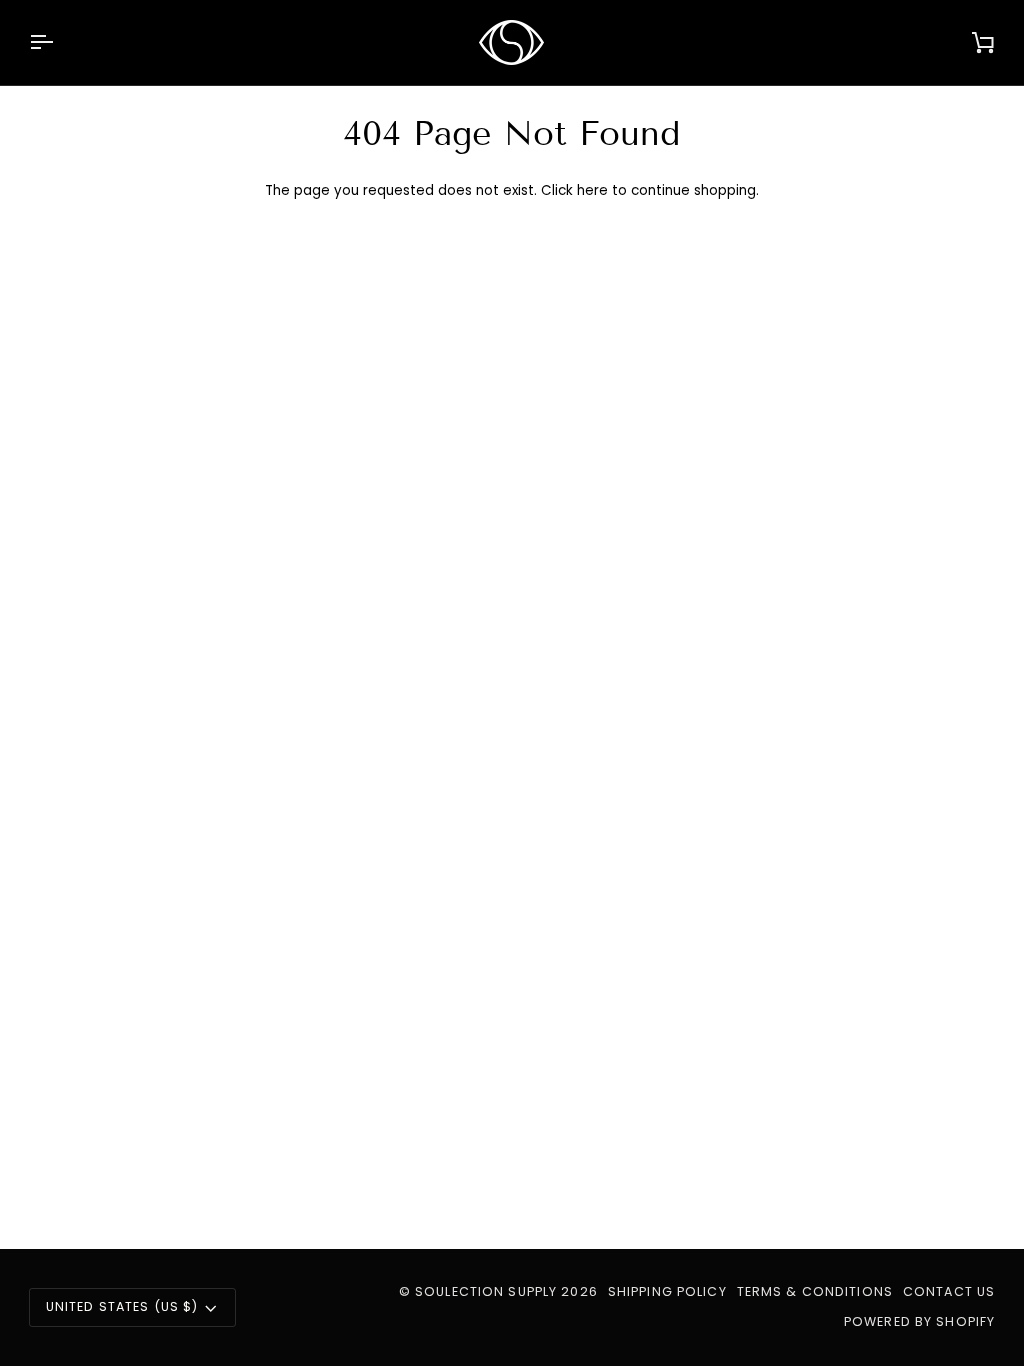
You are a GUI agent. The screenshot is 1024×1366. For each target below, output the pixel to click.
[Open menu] (59, 42)
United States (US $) (122, 1306)
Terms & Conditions (815, 1291)
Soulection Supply (486, 1291)
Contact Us (949, 1291)
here (592, 190)
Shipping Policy (667, 1291)
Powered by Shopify (919, 1321)
